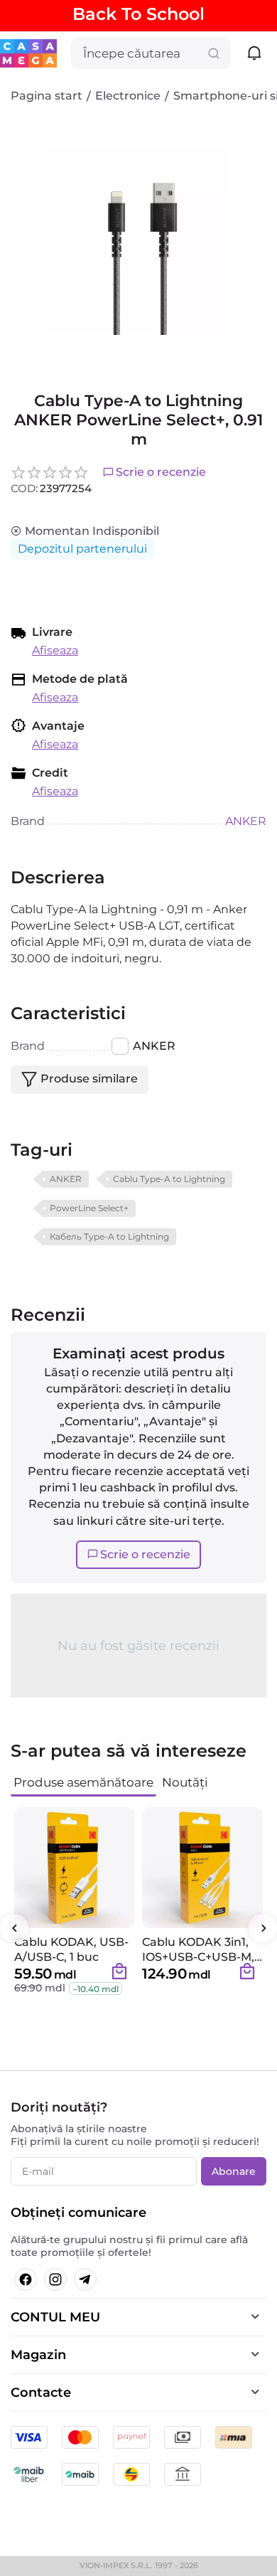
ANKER (66, 1179)
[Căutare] (214, 53)
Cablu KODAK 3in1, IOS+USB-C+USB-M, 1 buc (202, 1949)
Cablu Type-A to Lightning (169, 1179)
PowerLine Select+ (89, 1208)
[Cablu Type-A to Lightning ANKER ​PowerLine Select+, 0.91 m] (138, 242)
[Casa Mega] (28, 52)
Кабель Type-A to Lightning (109, 1236)
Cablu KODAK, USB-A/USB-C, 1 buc (71, 1949)
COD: (24, 488)
